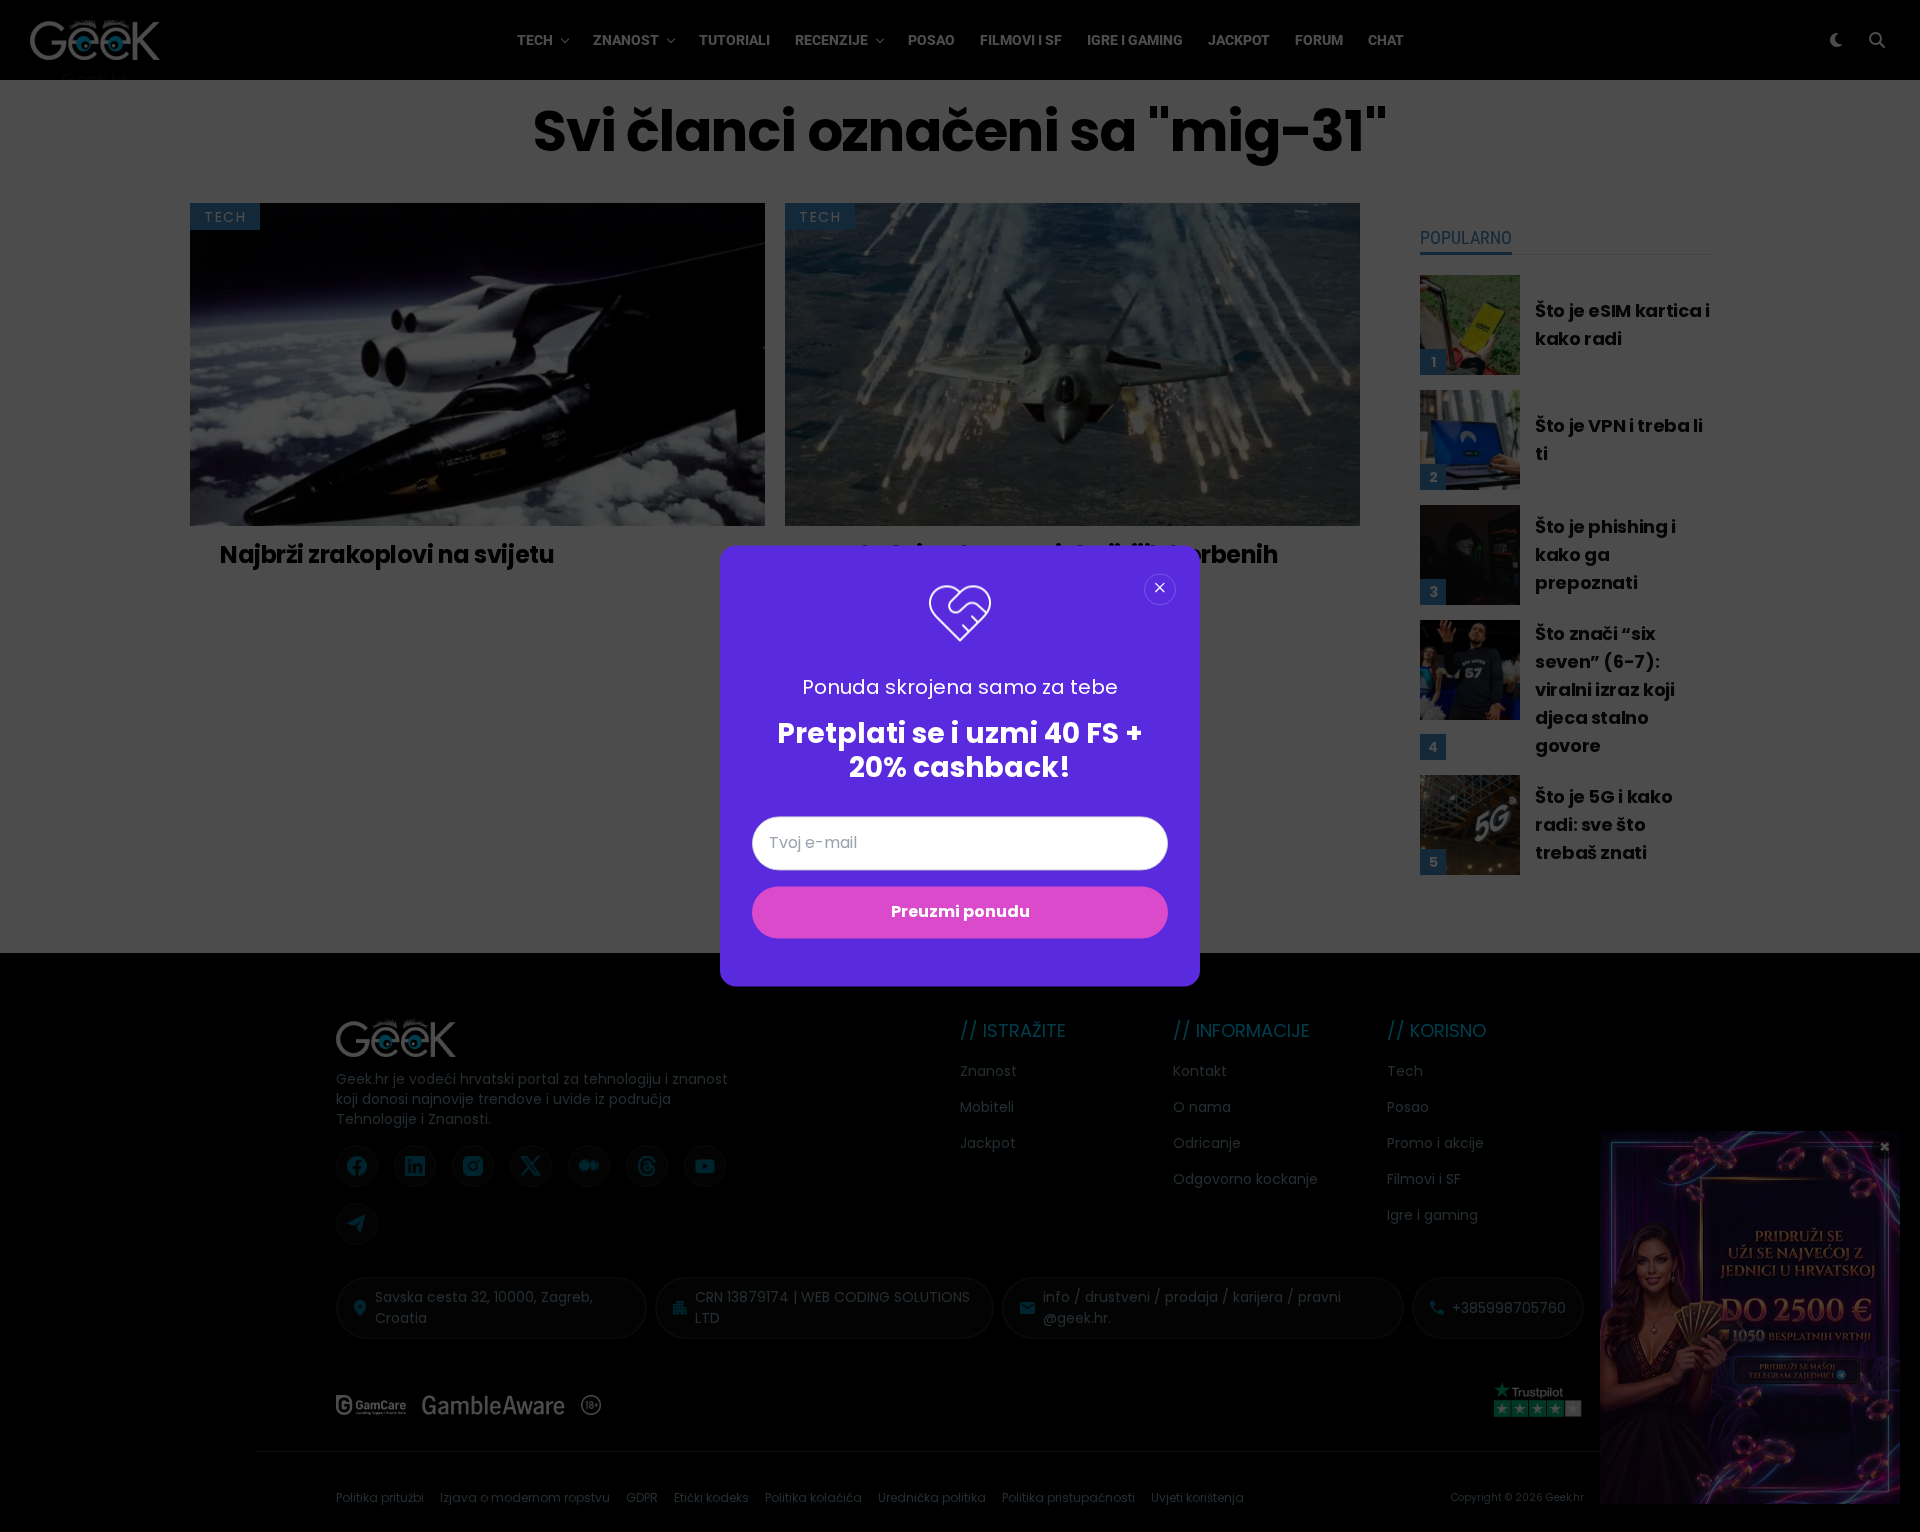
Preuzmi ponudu (960, 912)
